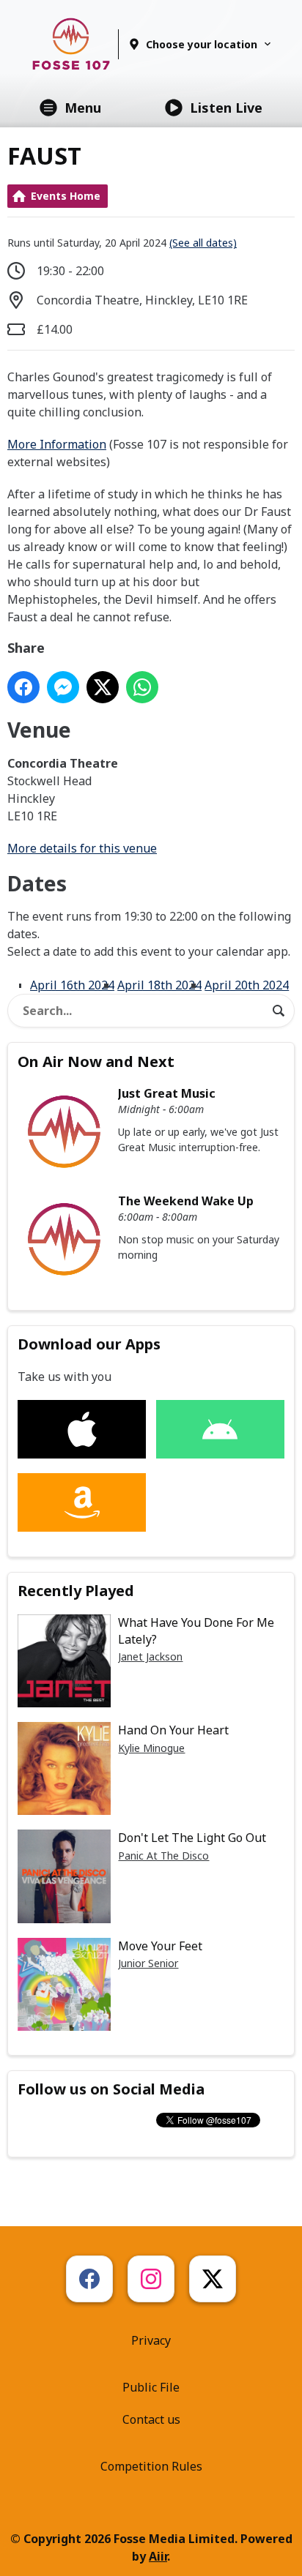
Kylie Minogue (151, 1748)
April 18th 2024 (159, 985)
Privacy (151, 2340)
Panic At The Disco (163, 1856)
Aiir (158, 2556)
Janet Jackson (150, 1656)
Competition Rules (151, 2466)
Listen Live (226, 108)
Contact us (151, 2419)
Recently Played (76, 1591)
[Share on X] (103, 687)
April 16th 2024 (72, 985)
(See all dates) (203, 243)
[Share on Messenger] (63, 687)
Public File (151, 2387)
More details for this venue (82, 848)
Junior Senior (148, 1963)
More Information (57, 444)
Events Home (66, 196)
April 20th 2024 (247, 985)
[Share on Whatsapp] (142, 687)
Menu (83, 108)
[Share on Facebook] (23, 687)
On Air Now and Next (96, 1062)
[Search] (279, 1011)
